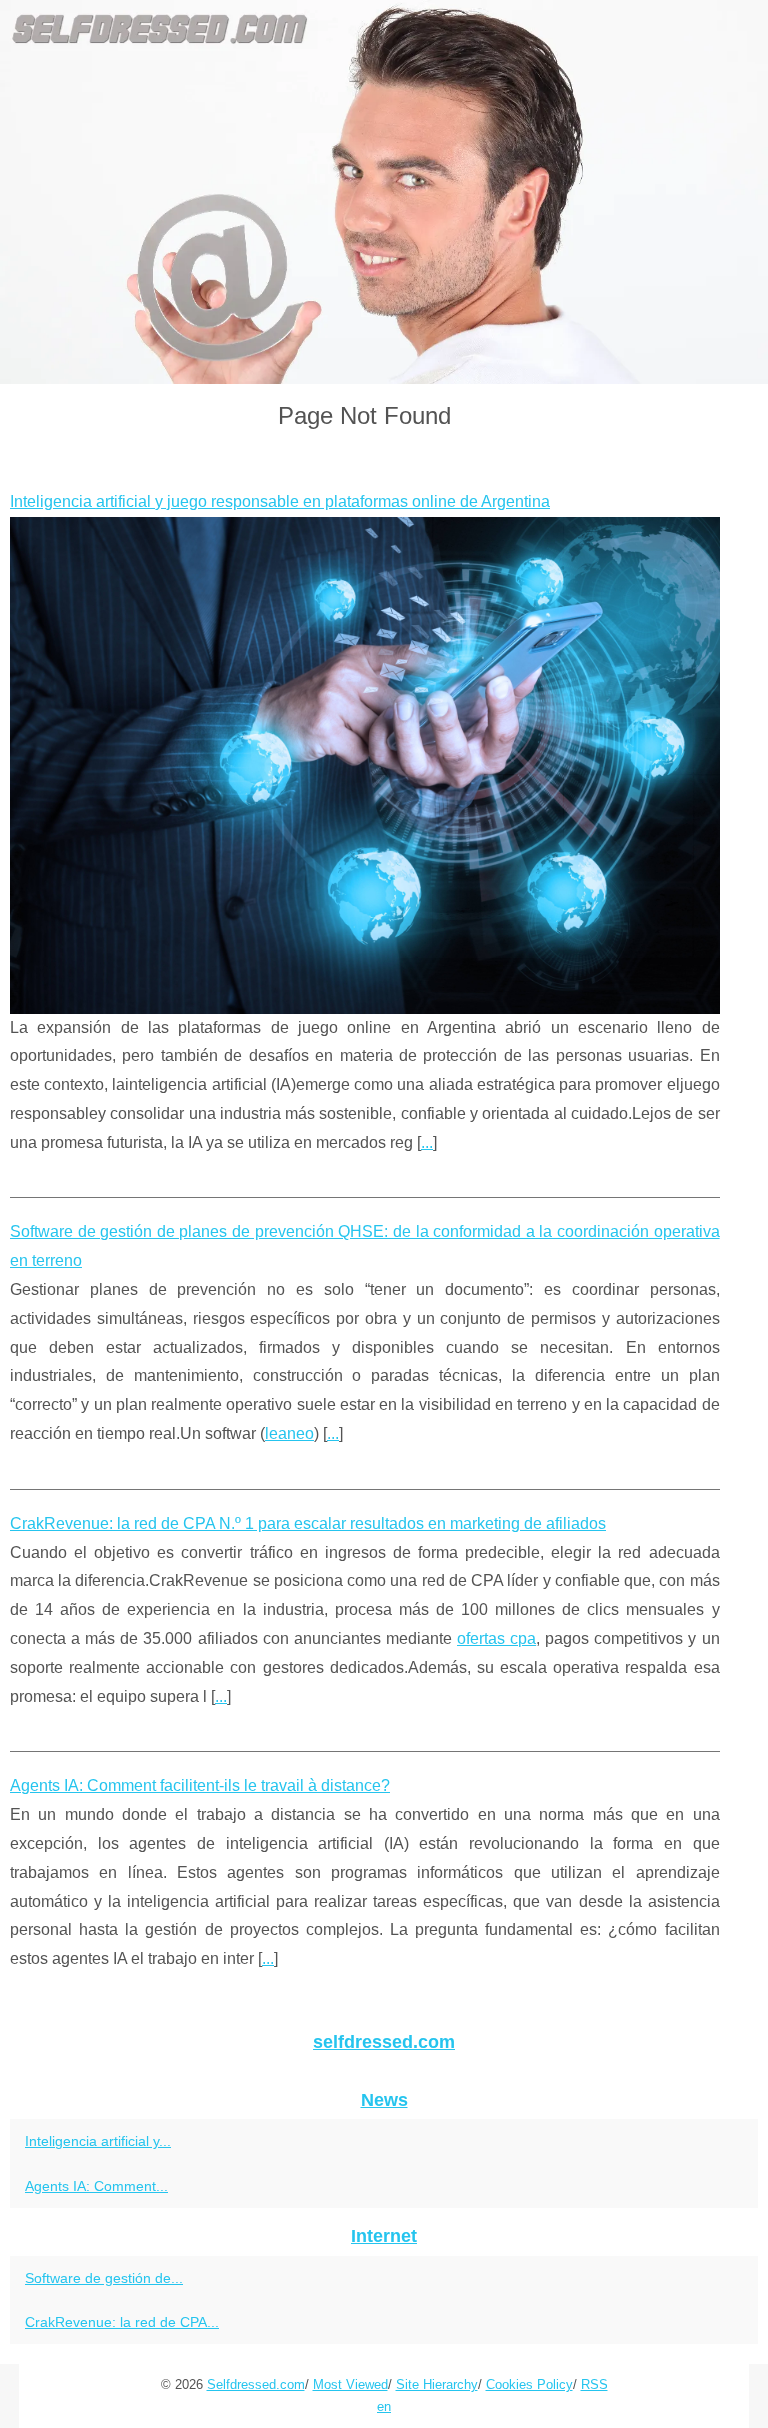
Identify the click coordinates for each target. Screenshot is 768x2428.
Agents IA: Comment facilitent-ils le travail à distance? (200, 1785)
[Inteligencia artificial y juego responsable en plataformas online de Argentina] (365, 765)
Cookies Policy (529, 2384)
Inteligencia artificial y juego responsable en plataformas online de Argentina (280, 501)
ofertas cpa (496, 1638)
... (427, 1142)
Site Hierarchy (437, 2384)
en (384, 2406)
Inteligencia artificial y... (98, 2141)
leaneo (289, 1433)
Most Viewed (350, 2384)
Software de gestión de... (104, 2278)
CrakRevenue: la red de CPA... (122, 2322)
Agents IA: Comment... (96, 2186)
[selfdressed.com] (384, 192)
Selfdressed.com (256, 2384)
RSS (594, 2384)
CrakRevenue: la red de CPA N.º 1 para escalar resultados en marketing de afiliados (308, 1523)
